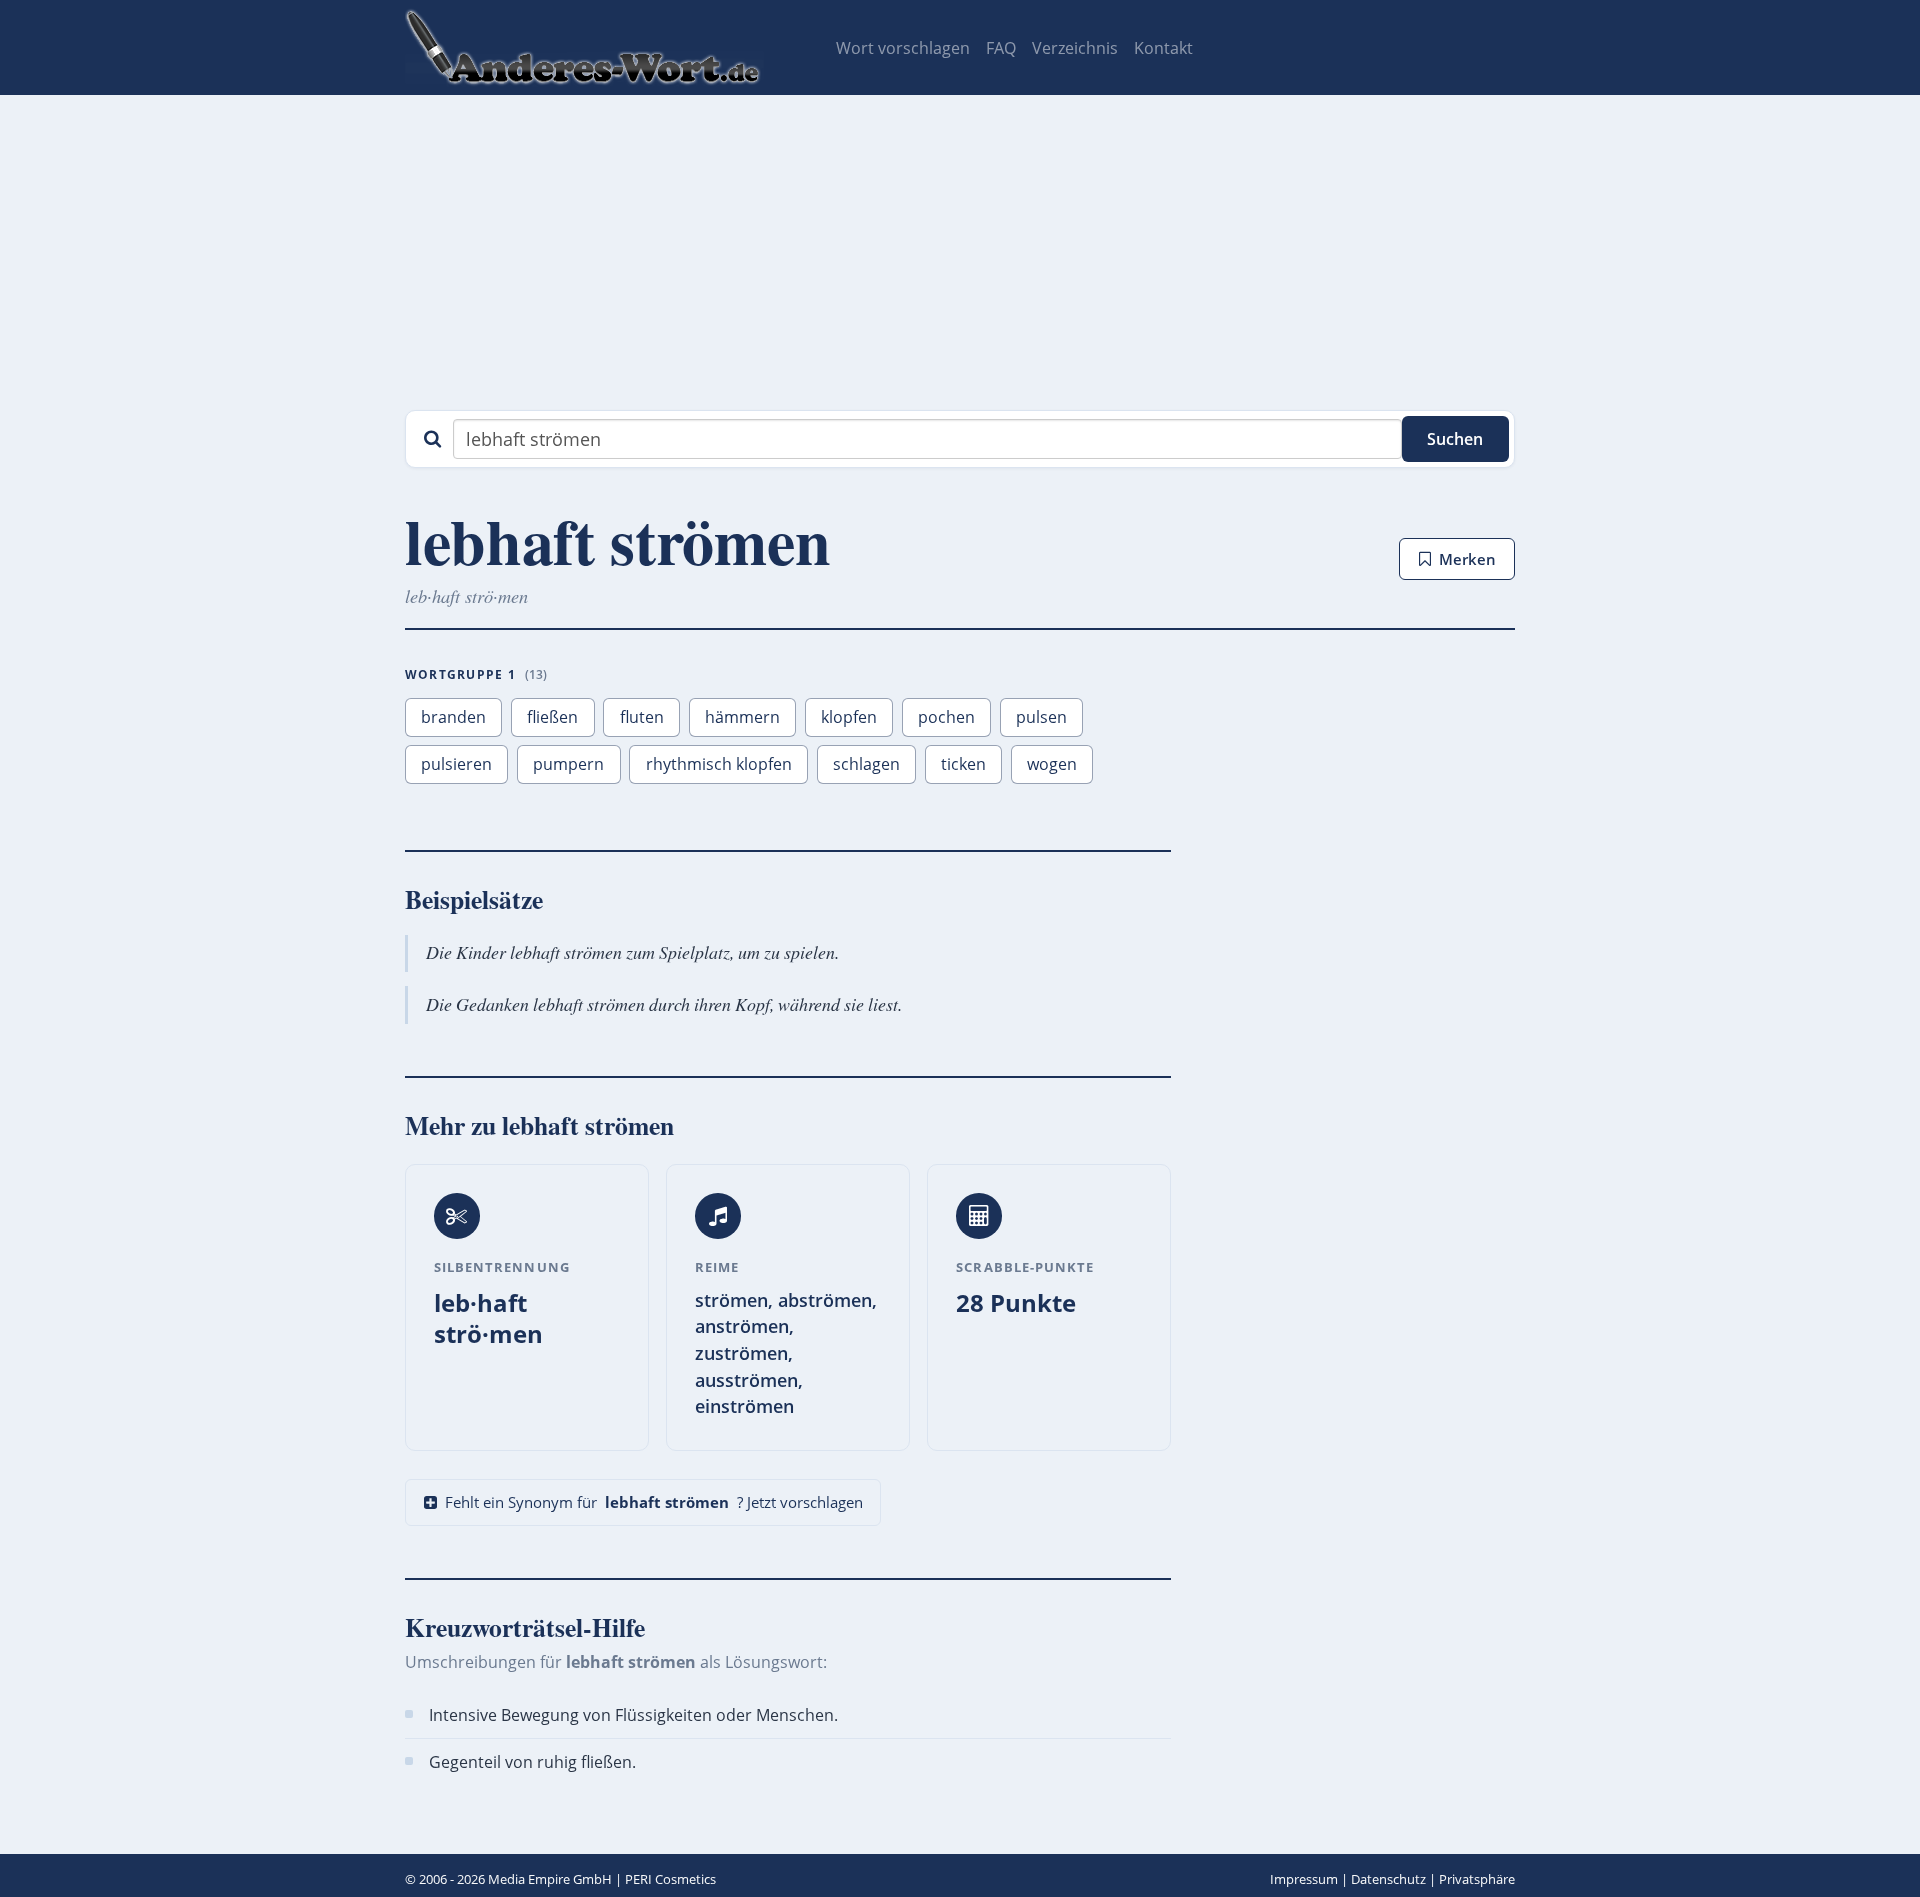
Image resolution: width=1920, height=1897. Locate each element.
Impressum (1304, 1879)
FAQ (1001, 48)
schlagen (866, 764)
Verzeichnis (1075, 48)
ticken (963, 764)
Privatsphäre (1477, 1879)
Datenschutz (1388, 1879)
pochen (946, 717)
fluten (642, 717)
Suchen (1455, 439)
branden (453, 717)
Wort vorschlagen (903, 48)
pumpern (568, 764)
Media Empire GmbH (550, 1879)
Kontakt (1163, 48)
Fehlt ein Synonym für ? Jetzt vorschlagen (654, 1502)
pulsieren (456, 764)
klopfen (849, 717)
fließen (552, 717)
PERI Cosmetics (670, 1879)
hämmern (742, 717)
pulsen (1041, 717)
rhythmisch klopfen (719, 764)
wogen (1052, 764)
